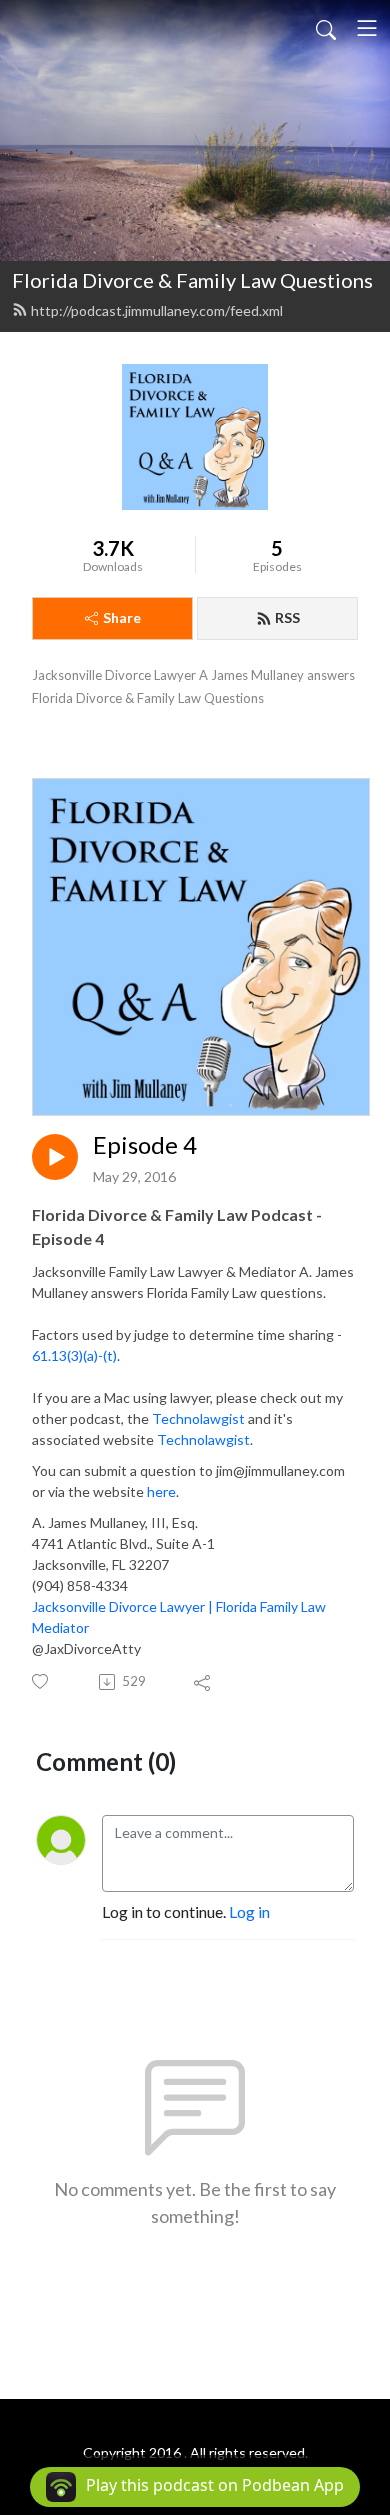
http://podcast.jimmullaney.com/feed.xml (157, 310)
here (161, 1491)
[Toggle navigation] (367, 28)
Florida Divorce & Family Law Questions (192, 280)
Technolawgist (198, 1418)
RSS (287, 617)
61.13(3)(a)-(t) (74, 1355)
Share (122, 617)
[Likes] (41, 1681)
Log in (249, 1911)
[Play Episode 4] (55, 1157)
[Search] (326, 28)
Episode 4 (145, 1145)
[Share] (203, 1682)
